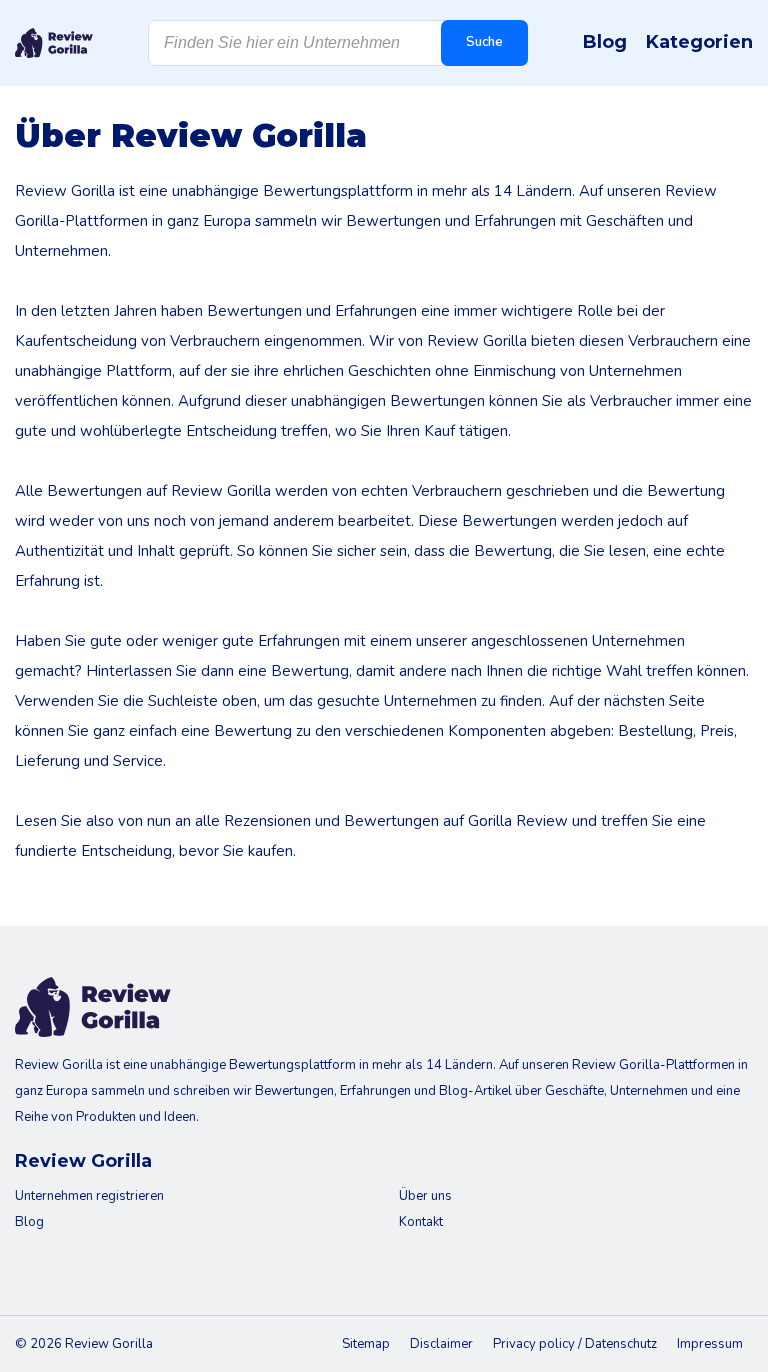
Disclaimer (441, 1344)
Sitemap (366, 1344)
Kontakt (421, 1222)
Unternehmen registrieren (89, 1196)
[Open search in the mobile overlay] (338, 43)
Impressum (710, 1344)
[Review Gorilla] (54, 43)
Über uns (425, 1196)
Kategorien (699, 42)
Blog (605, 42)
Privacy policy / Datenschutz (575, 1344)
